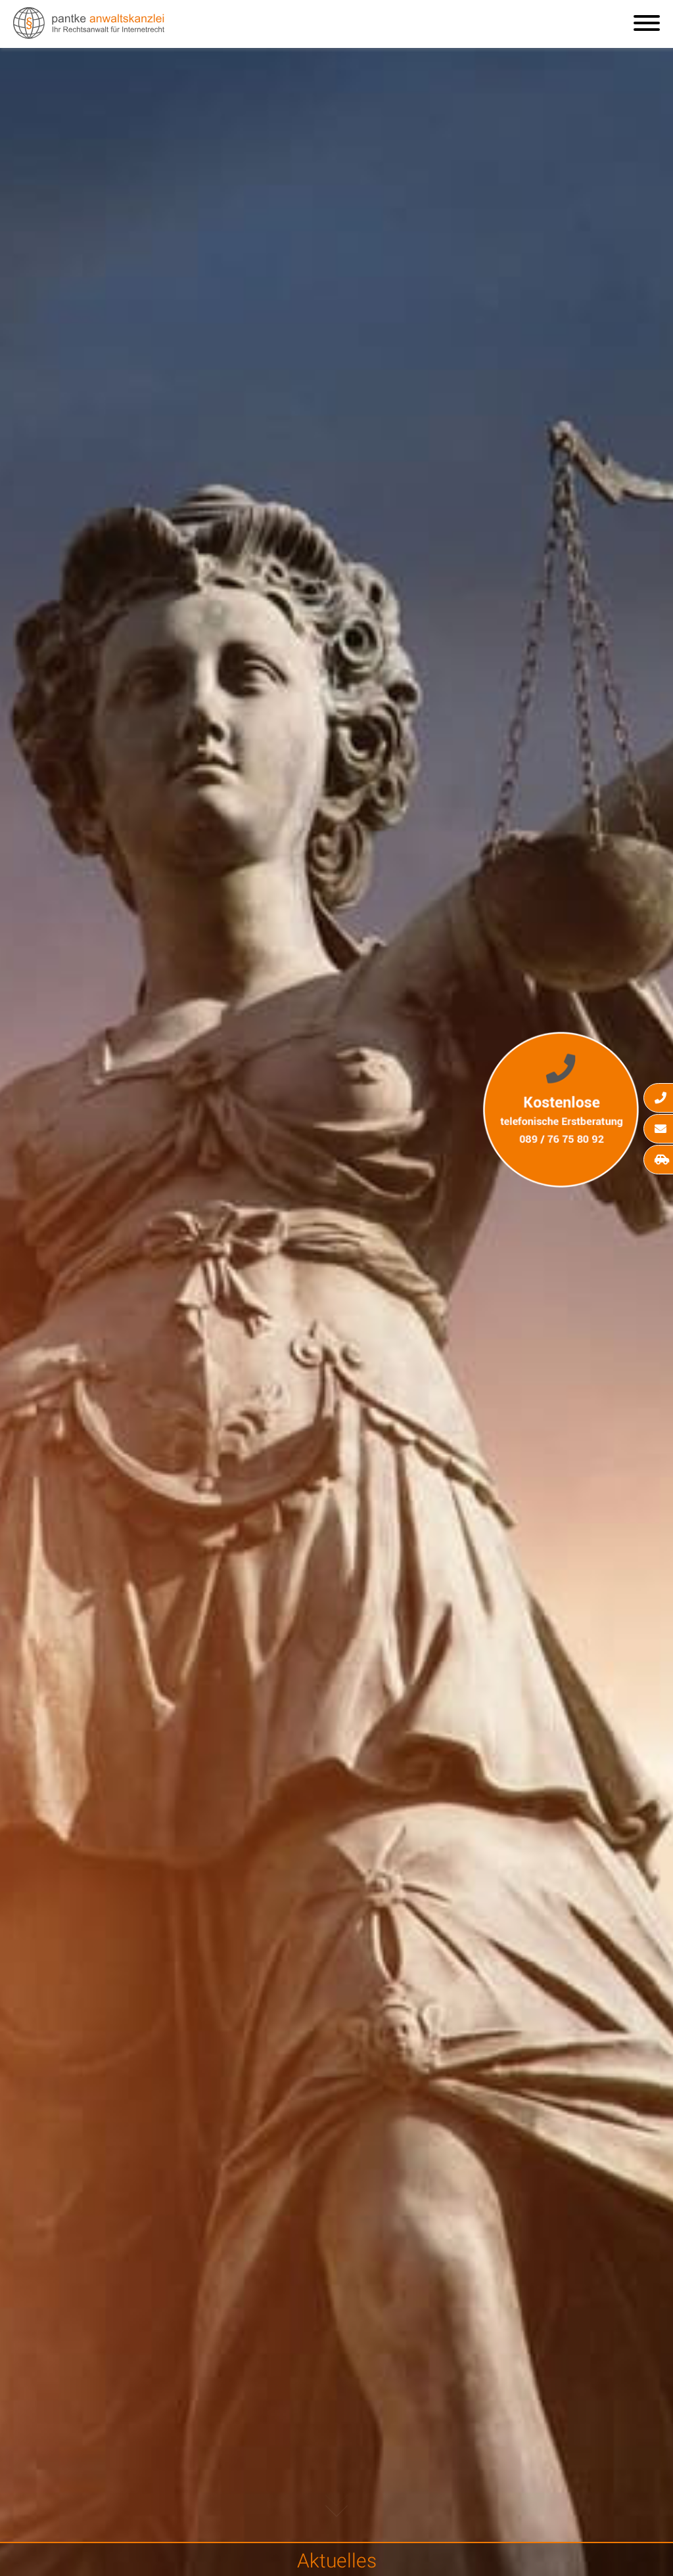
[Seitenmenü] (647, 24)
